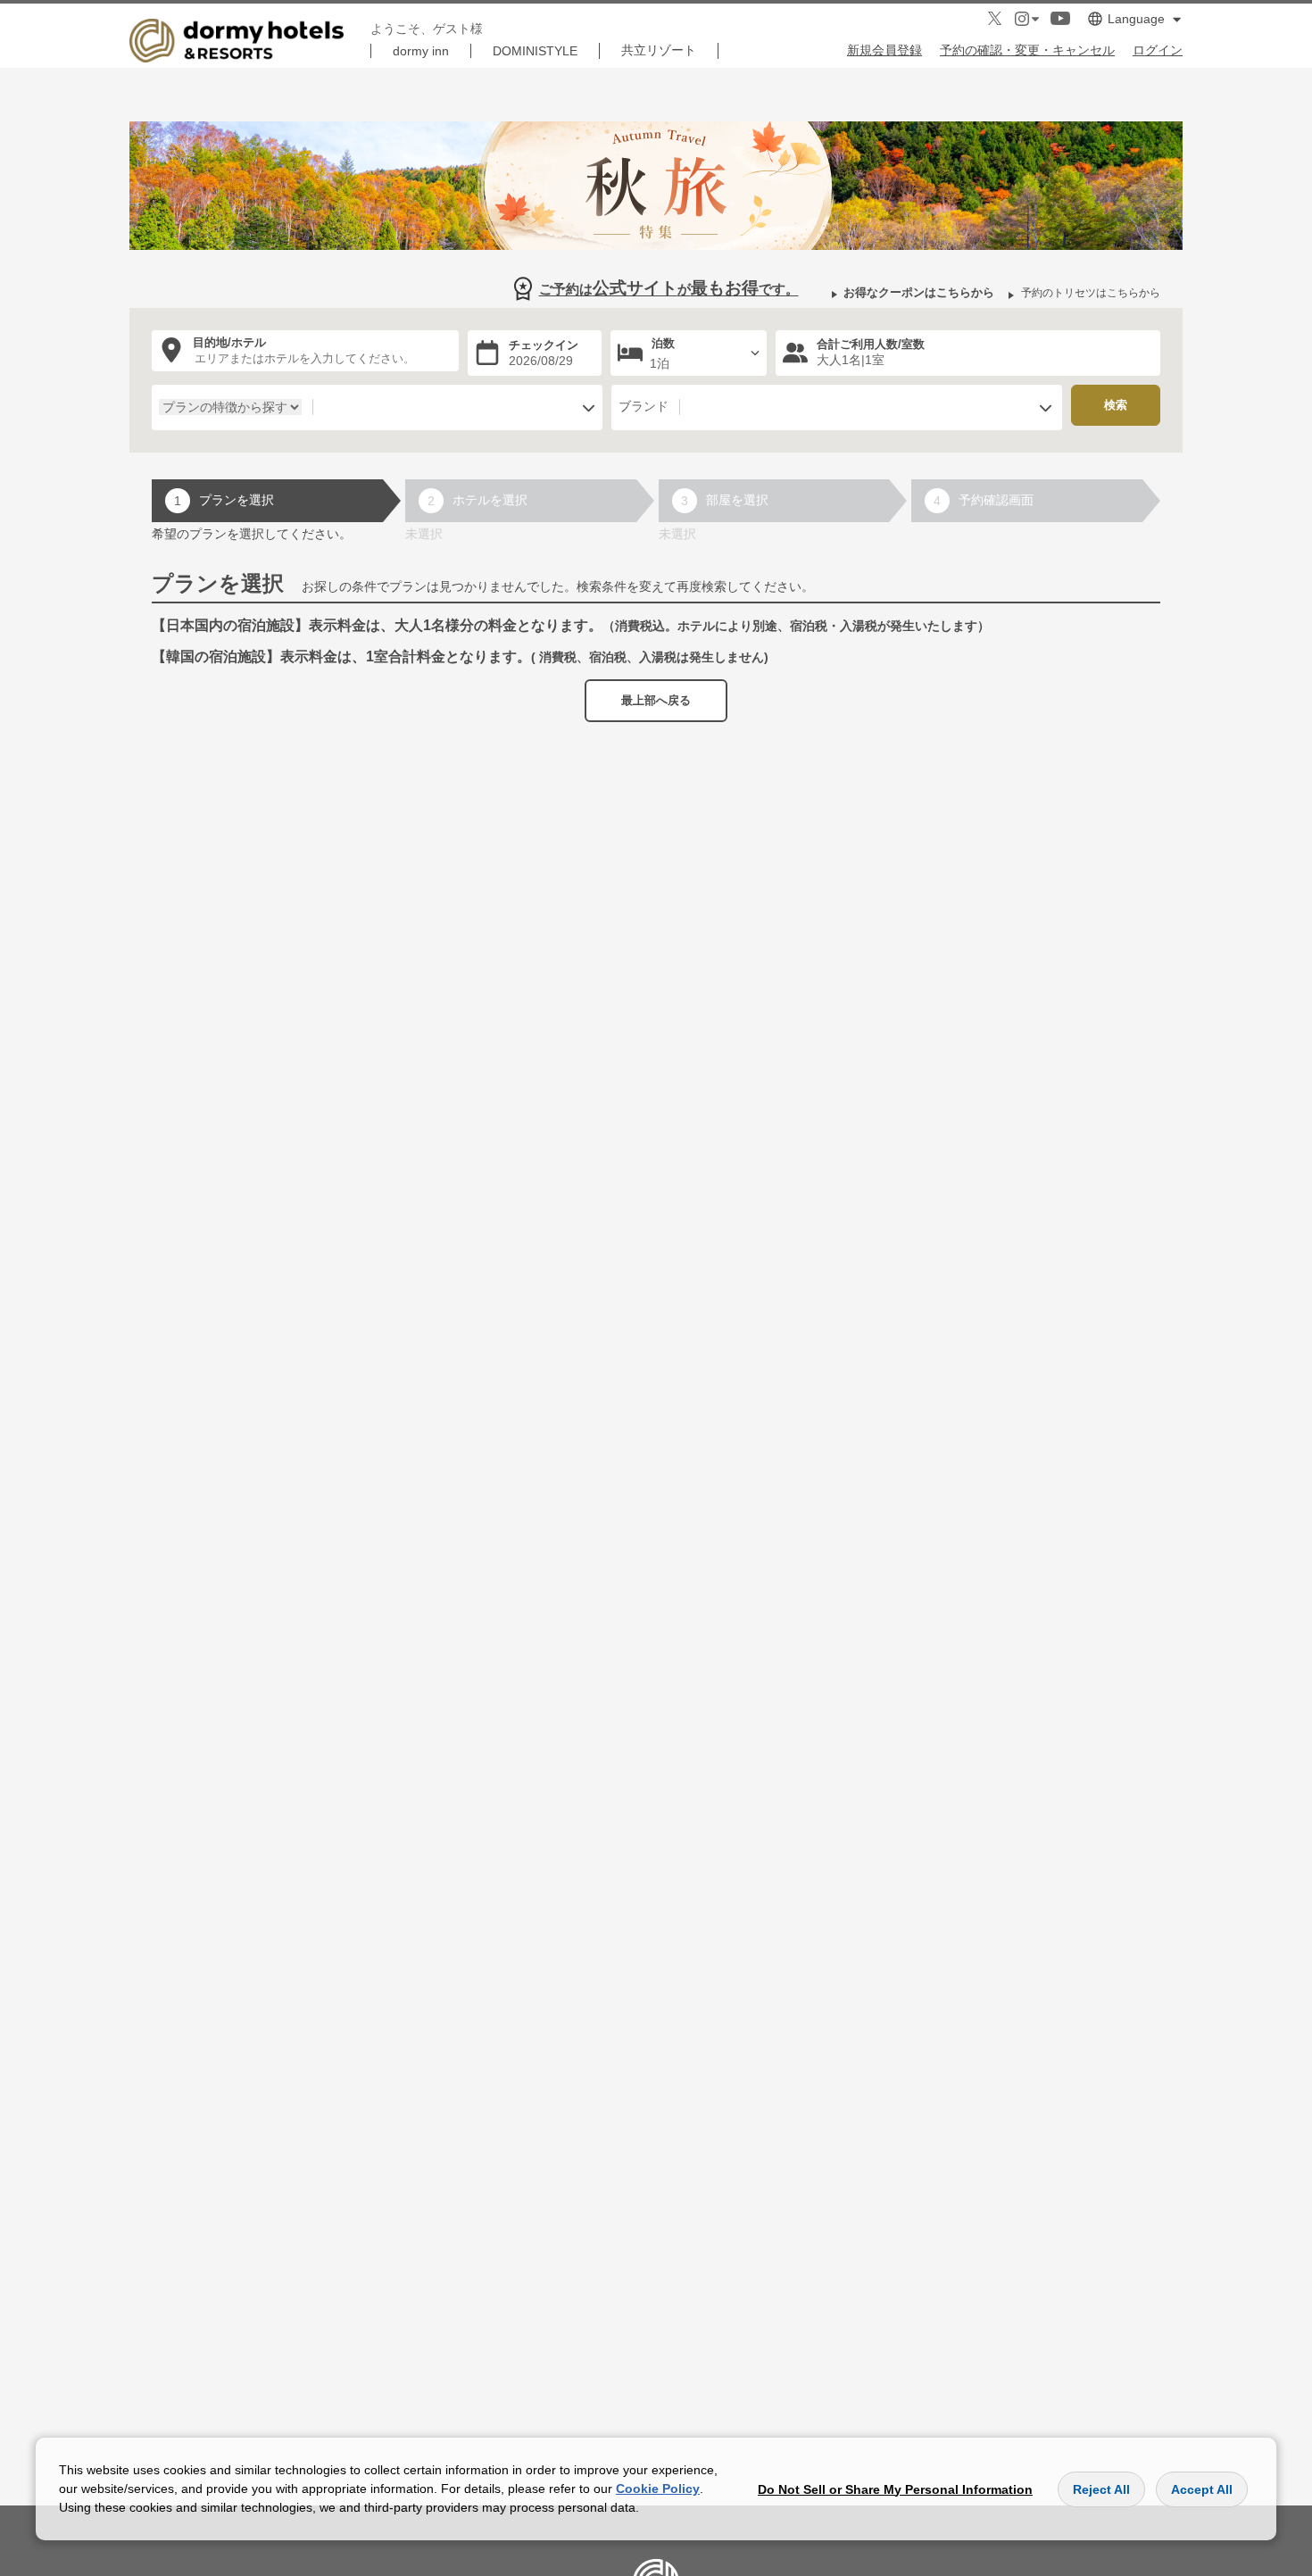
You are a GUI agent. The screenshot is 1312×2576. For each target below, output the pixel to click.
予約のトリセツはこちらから (1091, 293)
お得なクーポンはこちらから (919, 292)
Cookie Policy (658, 2489)
